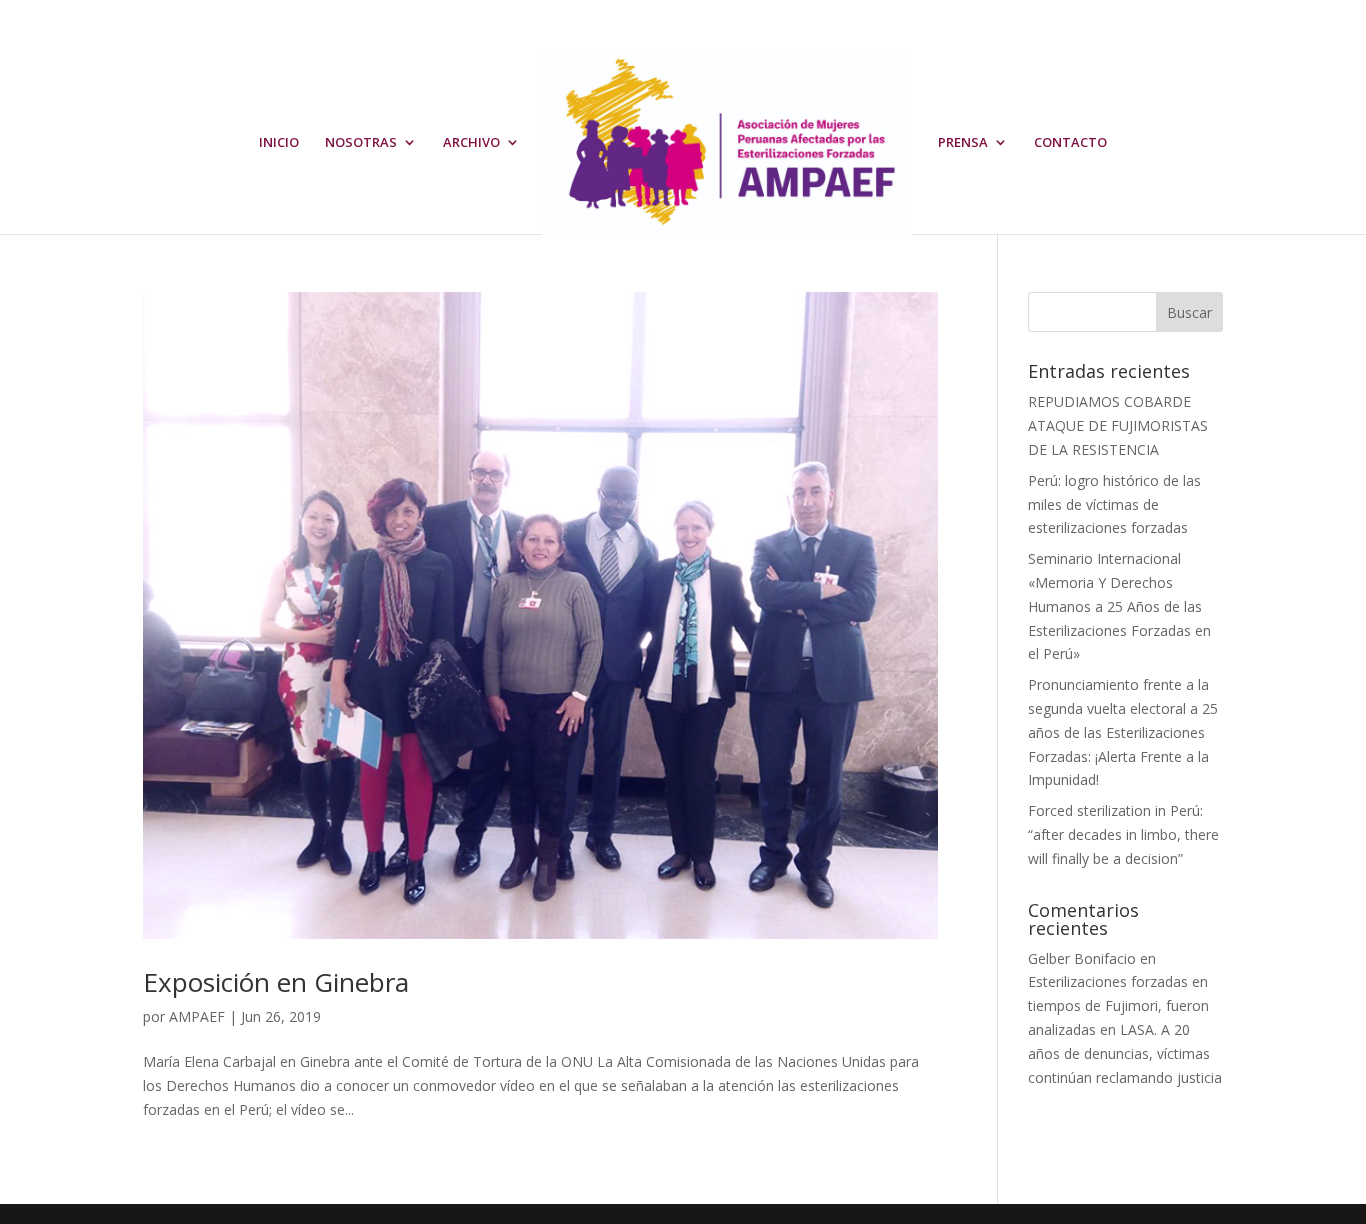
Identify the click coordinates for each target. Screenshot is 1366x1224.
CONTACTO (1070, 143)
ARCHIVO (471, 143)
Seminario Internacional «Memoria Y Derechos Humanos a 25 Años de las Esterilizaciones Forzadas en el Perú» (1119, 606)
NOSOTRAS (361, 143)
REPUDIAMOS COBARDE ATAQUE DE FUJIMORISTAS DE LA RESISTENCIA (1118, 425)
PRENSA (963, 143)
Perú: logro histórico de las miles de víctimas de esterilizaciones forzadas (1114, 504)
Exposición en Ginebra (276, 982)
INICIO (279, 143)
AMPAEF (197, 1016)
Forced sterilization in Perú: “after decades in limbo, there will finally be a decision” (1123, 834)
